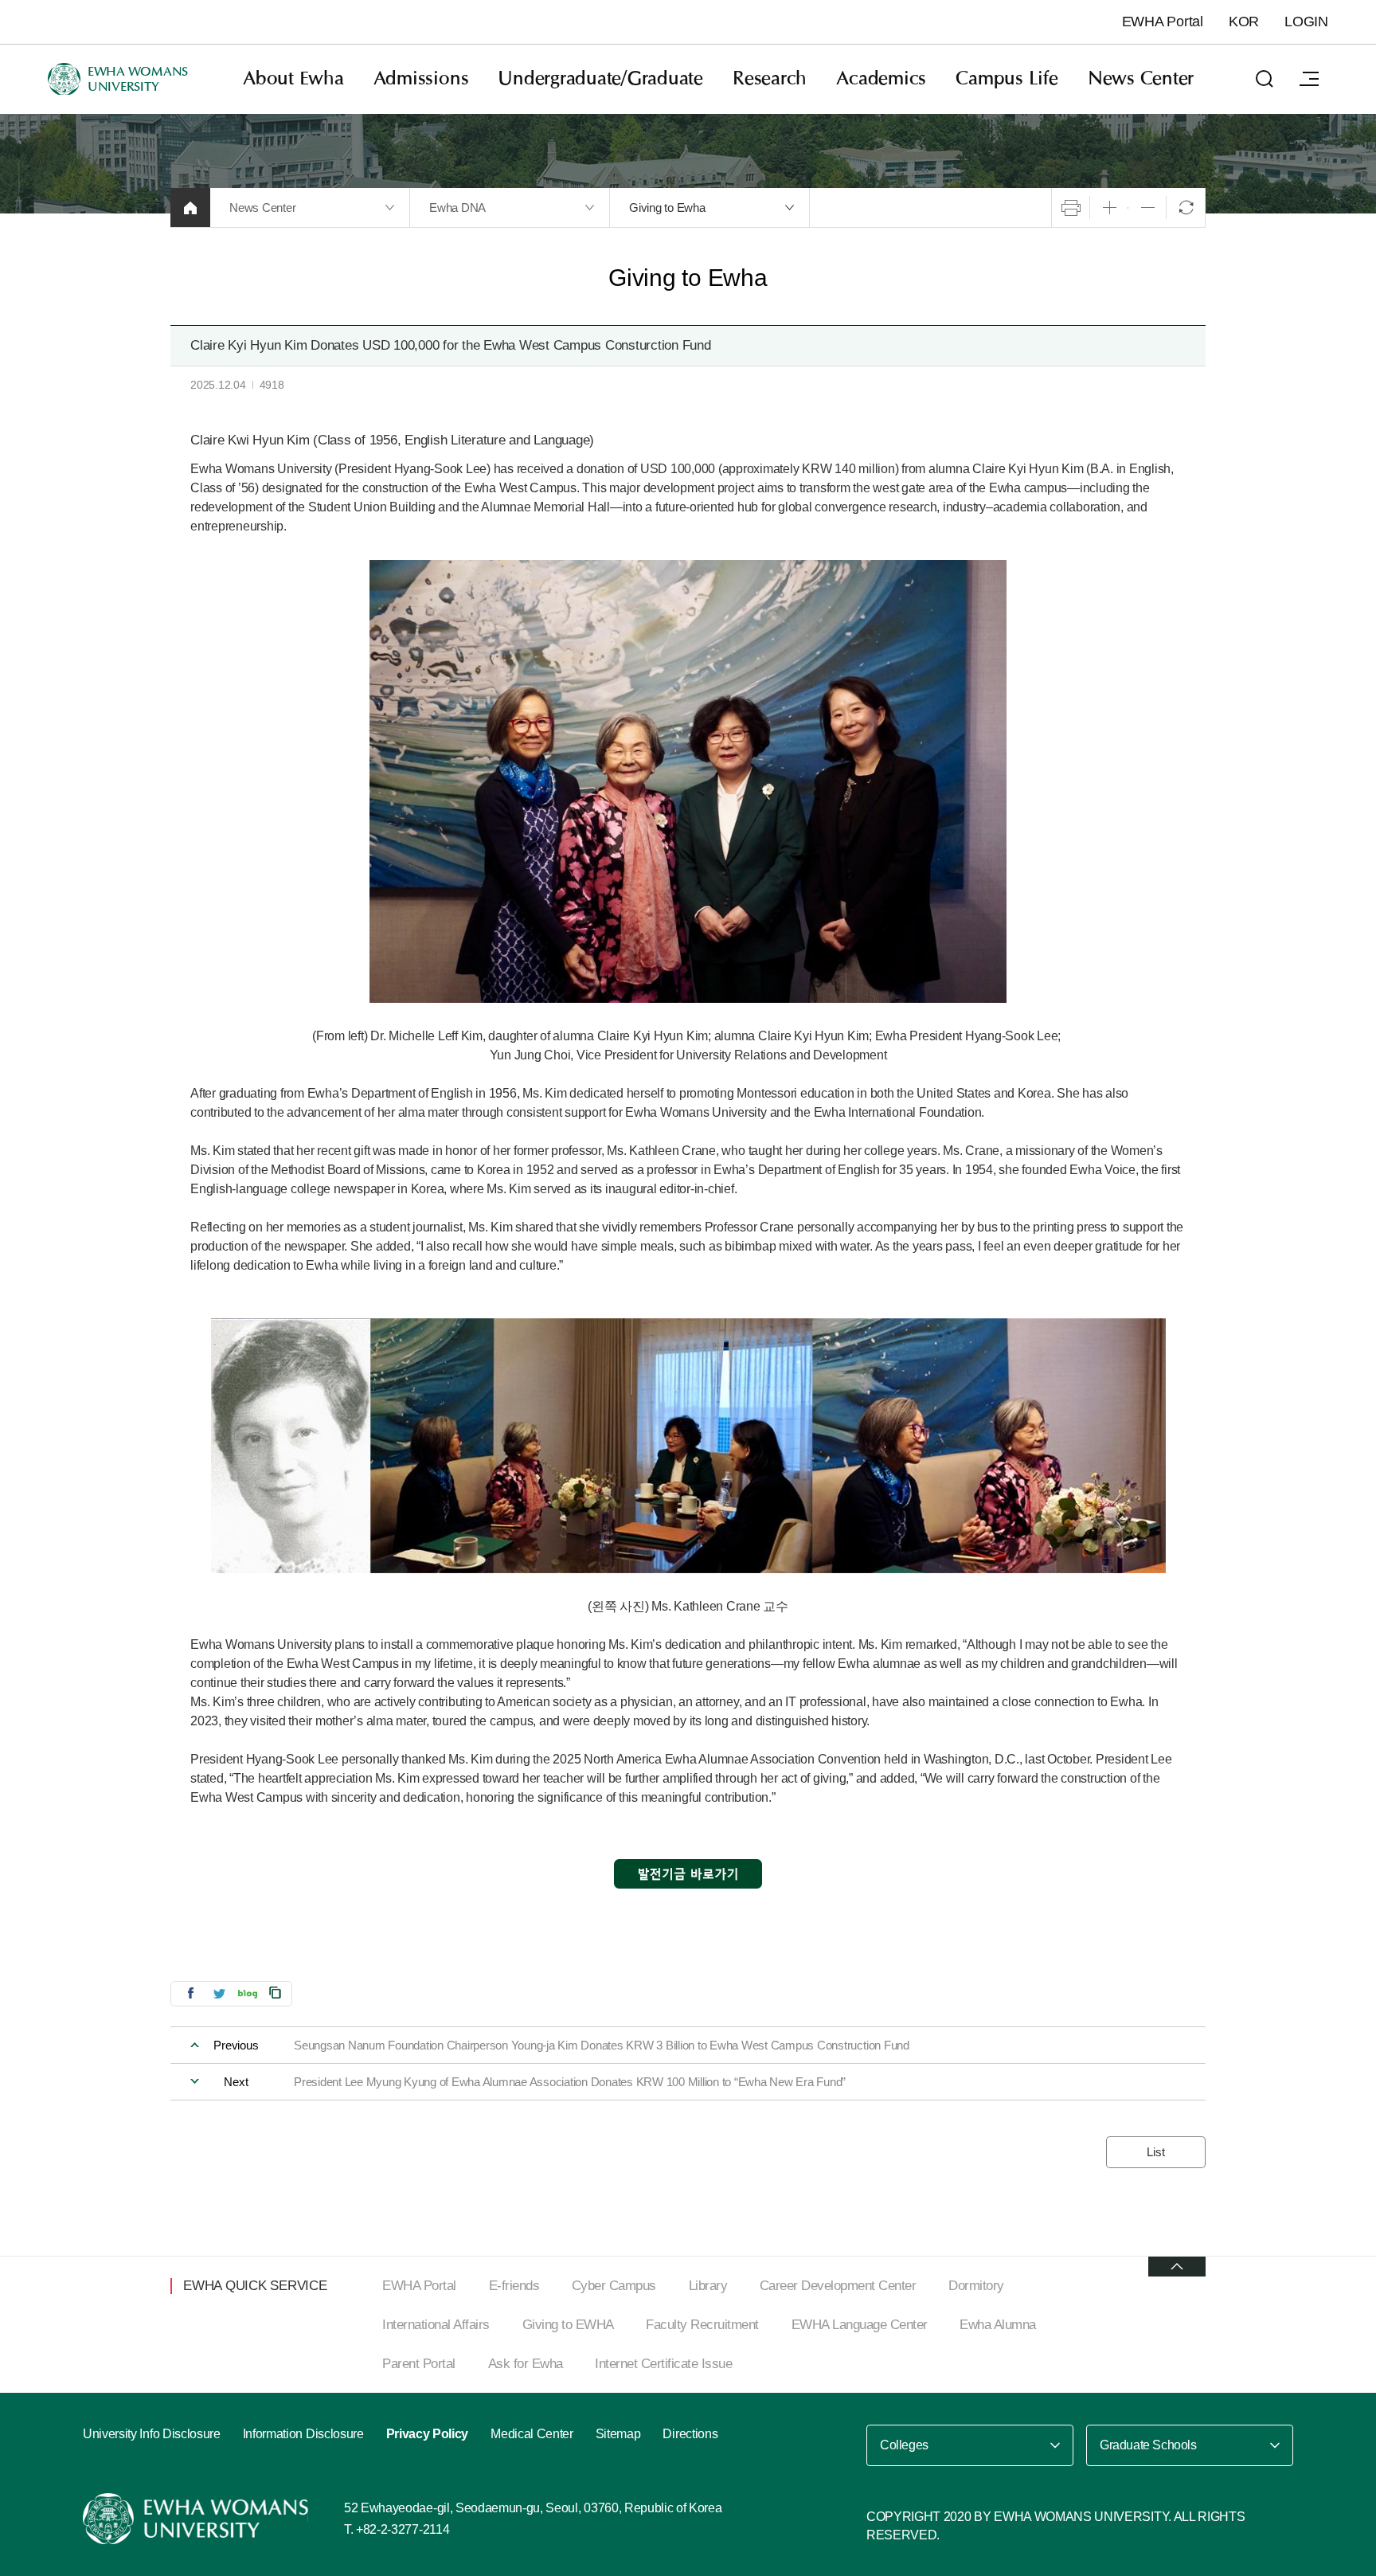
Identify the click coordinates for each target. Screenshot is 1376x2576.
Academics (881, 79)
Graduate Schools (1148, 2445)
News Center (1141, 79)
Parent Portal (419, 2364)
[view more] (1177, 2267)
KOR (1244, 22)
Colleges (904, 2445)
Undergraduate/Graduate (600, 79)
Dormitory (976, 2286)
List (1155, 2152)
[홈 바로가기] (190, 207)
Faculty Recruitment (702, 2325)
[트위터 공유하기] (219, 1993)
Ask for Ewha (526, 2364)
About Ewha (293, 79)
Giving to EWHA (568, 2325)
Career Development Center (838, 2286)
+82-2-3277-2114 (403, 2529)
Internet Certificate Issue (663, 2364)
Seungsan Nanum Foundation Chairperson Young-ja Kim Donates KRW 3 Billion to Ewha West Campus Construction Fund (602, 2045)
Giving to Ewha (667, 207)
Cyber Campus (614, 2286)
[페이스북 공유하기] (190, 1993)
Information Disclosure (303, 2434)
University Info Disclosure (152, 2434)
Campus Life (1007, 79)
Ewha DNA (457, 207)
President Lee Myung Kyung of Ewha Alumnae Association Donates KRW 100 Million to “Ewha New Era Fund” (570, 2082)
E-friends (514, 2286)
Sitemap (618, 2434)
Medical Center (532, 2434)
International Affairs (436, 2325)
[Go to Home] (197, 2519)
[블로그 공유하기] (248, 1993)
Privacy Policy (428, 2434)
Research (770, 79)
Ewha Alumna (998, 2325)
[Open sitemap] (1309, 79)
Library (708, 2286)
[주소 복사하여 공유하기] (276, 1993)
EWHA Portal (1163, 22)
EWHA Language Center (860, 2325)
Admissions (421, 79)
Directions (690, 2434)
